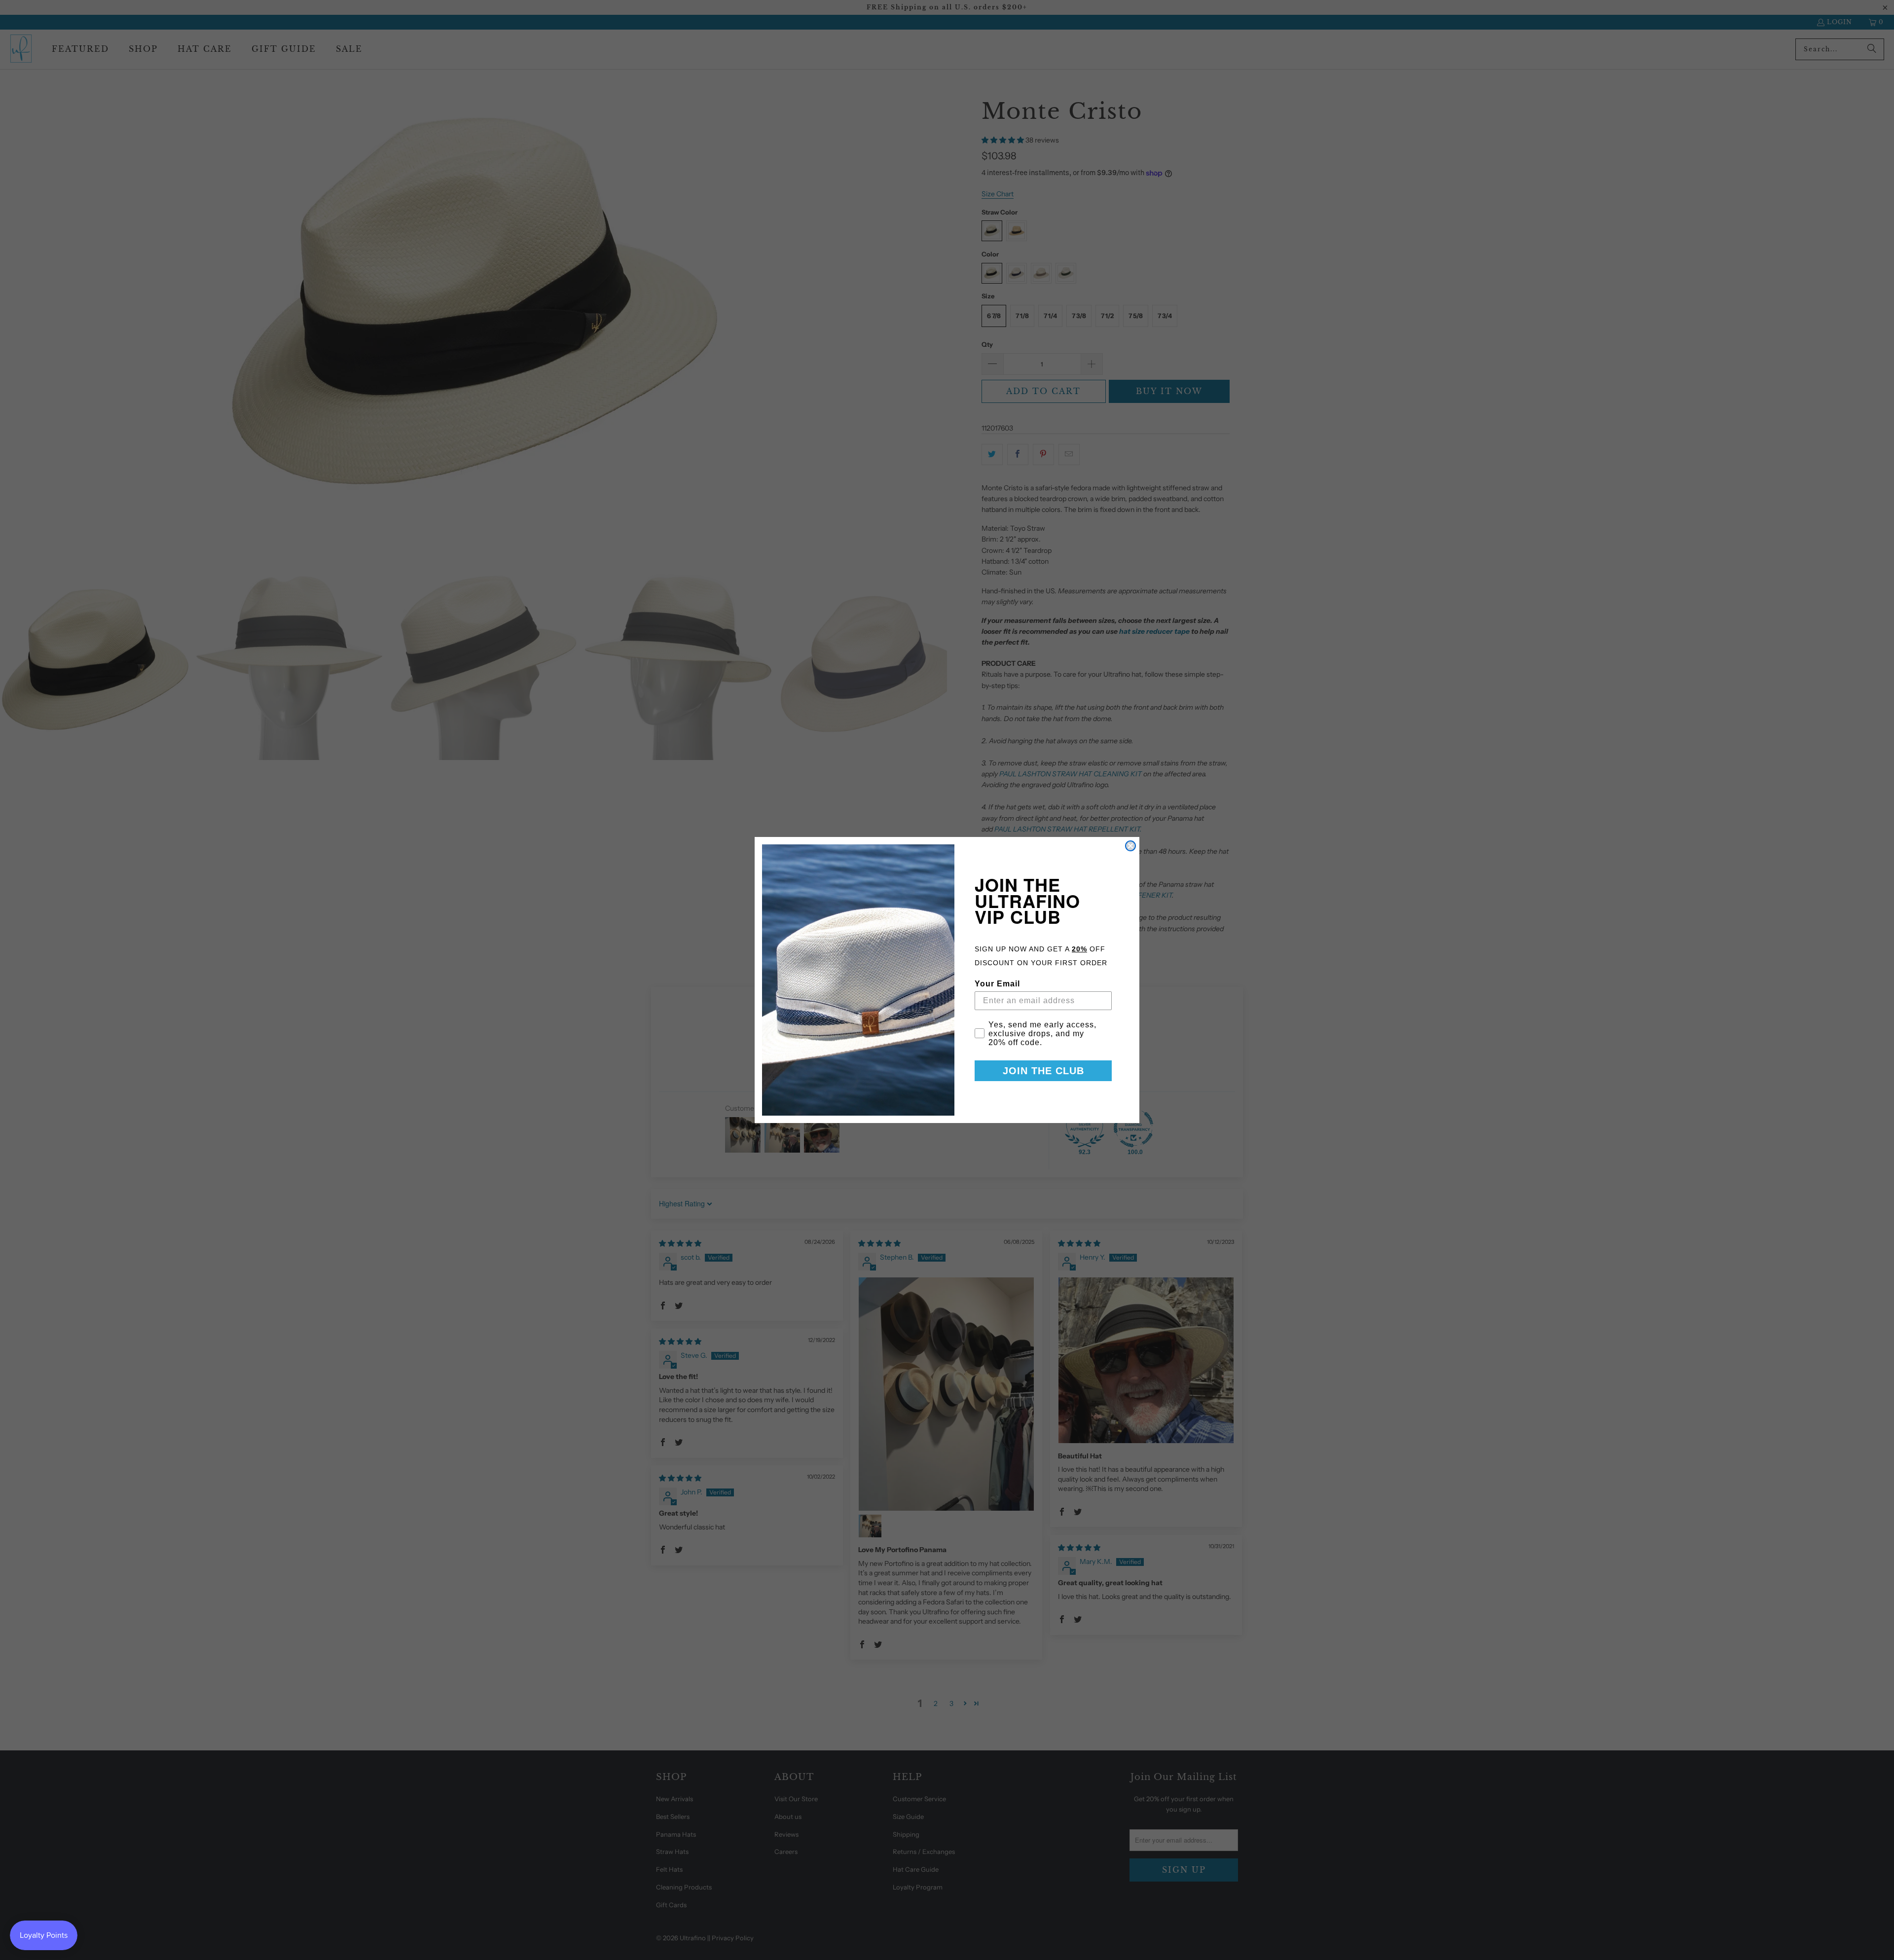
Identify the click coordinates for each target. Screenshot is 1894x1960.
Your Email (997, 984)
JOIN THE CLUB (1043, 1071)
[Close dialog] (1130, 846)
